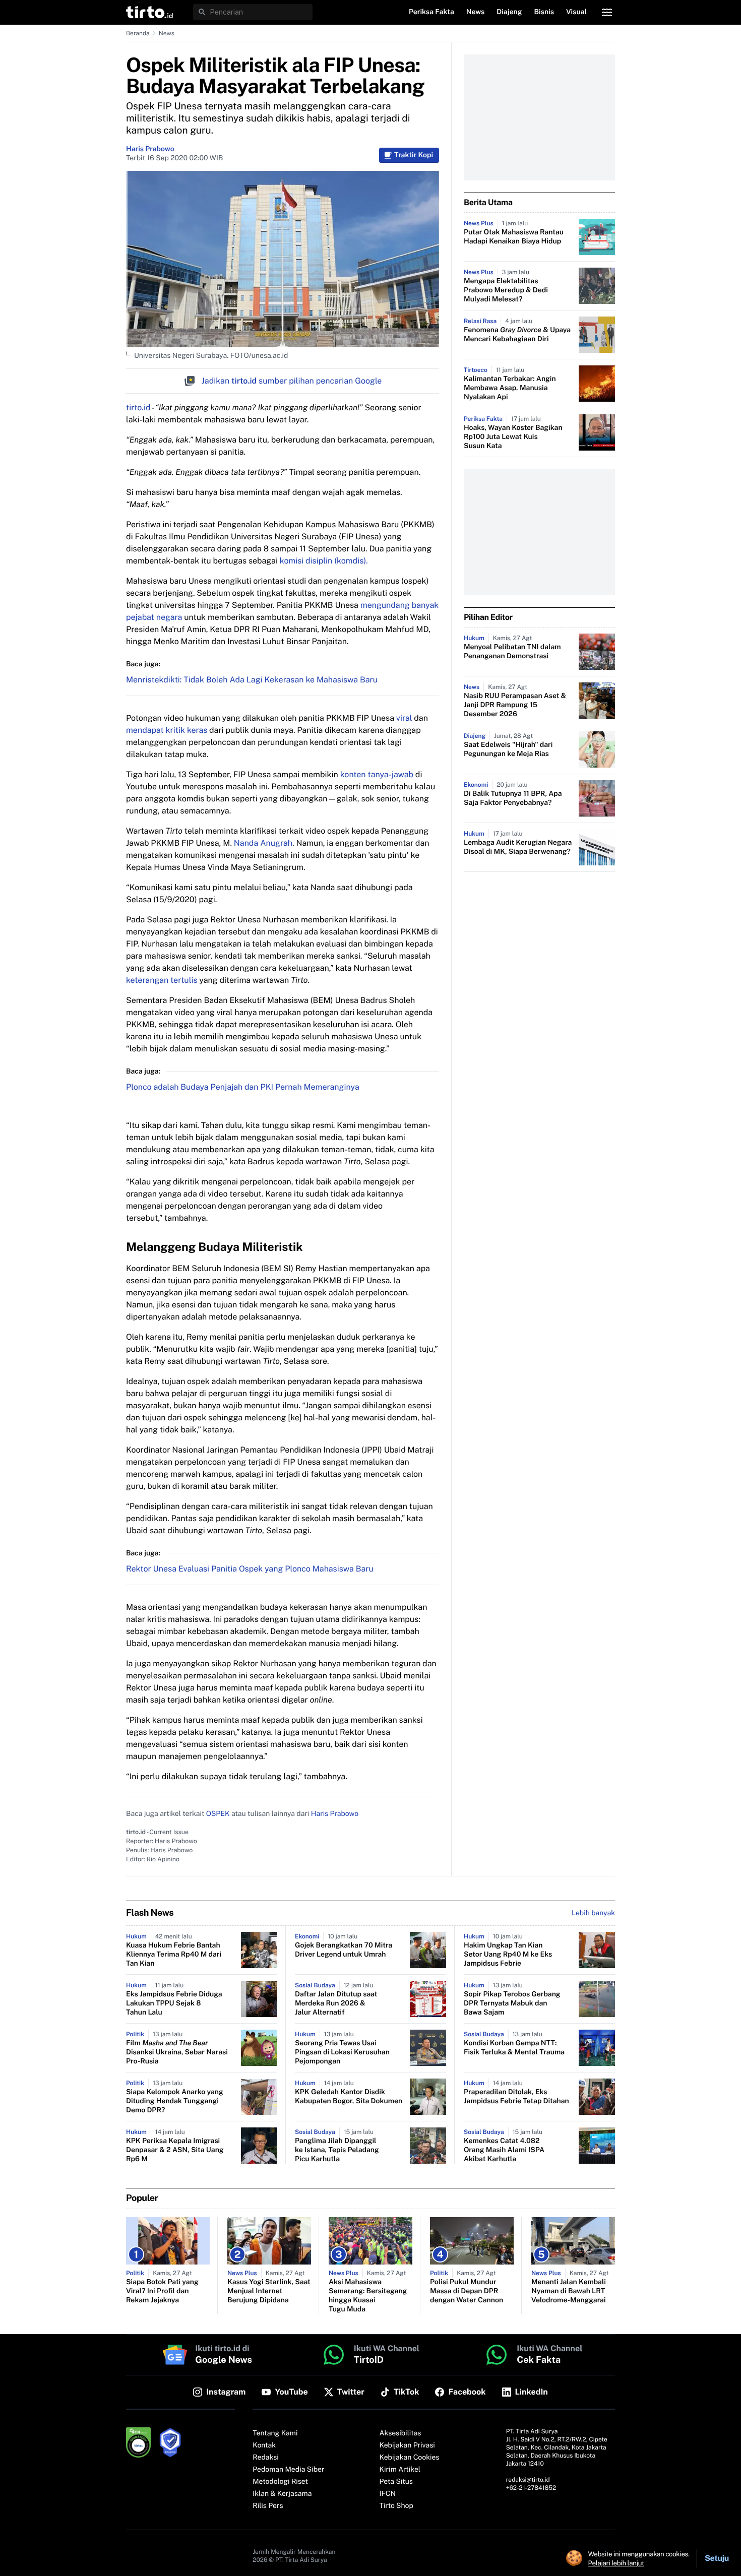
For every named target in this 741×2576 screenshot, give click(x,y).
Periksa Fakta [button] (431, 12)
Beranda (138, 33)
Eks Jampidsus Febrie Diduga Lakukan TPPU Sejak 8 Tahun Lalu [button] (174, 2003)
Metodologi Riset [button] (280, 2482)
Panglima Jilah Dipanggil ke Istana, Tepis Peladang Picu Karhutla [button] (337, 2150)
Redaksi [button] (266, 2458)
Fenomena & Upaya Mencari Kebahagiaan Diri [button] (517, 335)
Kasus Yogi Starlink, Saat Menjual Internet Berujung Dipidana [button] (269, 2291)
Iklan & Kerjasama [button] (282, 2494)
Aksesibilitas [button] (400, 2433)
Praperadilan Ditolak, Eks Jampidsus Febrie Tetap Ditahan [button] (516, 2097)
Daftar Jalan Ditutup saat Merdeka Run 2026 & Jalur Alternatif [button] (336, 2003)
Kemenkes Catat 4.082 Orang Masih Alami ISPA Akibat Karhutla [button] (504, 2150)
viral (405, 718)
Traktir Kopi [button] (414, 155)
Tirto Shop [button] (396, 2506)
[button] (149, 12)
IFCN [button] (388, 2494)
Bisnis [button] (544, 12)
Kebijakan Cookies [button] (410, 2458)
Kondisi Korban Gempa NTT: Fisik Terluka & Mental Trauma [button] (514, 2048)
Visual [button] (576, 12)
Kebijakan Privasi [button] (407, 2445)
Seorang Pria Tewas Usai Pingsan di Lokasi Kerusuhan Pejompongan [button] (342, 2052)
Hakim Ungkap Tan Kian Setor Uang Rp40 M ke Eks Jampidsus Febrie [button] (508, 1955)
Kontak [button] (264, 2445)
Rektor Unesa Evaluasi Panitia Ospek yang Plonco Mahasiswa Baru (250, 1569)
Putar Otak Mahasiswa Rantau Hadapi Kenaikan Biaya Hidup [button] (514, 237)
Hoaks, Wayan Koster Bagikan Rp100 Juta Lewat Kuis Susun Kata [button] (513, 437)
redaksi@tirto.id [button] (528, 2480)
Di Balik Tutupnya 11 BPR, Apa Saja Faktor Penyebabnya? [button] (513, 798)
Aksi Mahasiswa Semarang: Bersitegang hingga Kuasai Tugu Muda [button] (368, 2296)
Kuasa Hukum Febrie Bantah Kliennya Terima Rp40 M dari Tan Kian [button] (174, 1955)
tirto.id (138, 407)
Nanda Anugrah (263, 843)
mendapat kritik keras (167, 730)
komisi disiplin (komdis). (324, 561)
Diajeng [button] (509, 12)
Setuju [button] (717, 2558)
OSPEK (218, 1814)
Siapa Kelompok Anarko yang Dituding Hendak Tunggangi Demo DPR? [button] (175, 2101)
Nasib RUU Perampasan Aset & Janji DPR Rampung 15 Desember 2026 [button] (515, 705)
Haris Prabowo (150, 149)
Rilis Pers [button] (268, 2506)
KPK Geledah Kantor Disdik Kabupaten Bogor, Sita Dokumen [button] (349, 2097)
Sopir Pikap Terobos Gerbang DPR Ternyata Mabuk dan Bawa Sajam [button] (512, 2003)
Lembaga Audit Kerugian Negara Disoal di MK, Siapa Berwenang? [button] (518, 847)
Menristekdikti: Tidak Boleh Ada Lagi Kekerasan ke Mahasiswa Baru (252, 680)
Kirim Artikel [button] (400, 2470)
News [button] (476, 12)
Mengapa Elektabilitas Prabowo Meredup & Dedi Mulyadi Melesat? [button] (506, 290)
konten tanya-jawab (377, 774)
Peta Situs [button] (396, 2482)
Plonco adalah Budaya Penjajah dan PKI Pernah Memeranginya (243, 1087)
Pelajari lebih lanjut (616, 2563)
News (167, 33)
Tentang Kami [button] (275, 2433)
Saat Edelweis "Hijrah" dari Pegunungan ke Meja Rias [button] (508, 749)
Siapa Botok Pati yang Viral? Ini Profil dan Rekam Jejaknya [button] (162, 2291)
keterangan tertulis (163, 980)
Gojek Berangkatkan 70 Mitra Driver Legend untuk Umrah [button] (344, 1950)
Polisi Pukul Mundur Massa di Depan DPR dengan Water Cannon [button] (467, 2291)
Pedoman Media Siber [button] (288, 2470)
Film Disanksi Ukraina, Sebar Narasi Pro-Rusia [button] (177, 2052)
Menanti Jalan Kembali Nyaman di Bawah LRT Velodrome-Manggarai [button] (569, 2291)
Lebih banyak (593, 1913)
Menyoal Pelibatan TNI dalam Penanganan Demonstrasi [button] (512, 652)
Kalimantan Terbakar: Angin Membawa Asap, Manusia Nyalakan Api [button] (510, 388)
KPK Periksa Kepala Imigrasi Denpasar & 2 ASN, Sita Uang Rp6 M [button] (175, 2150)
